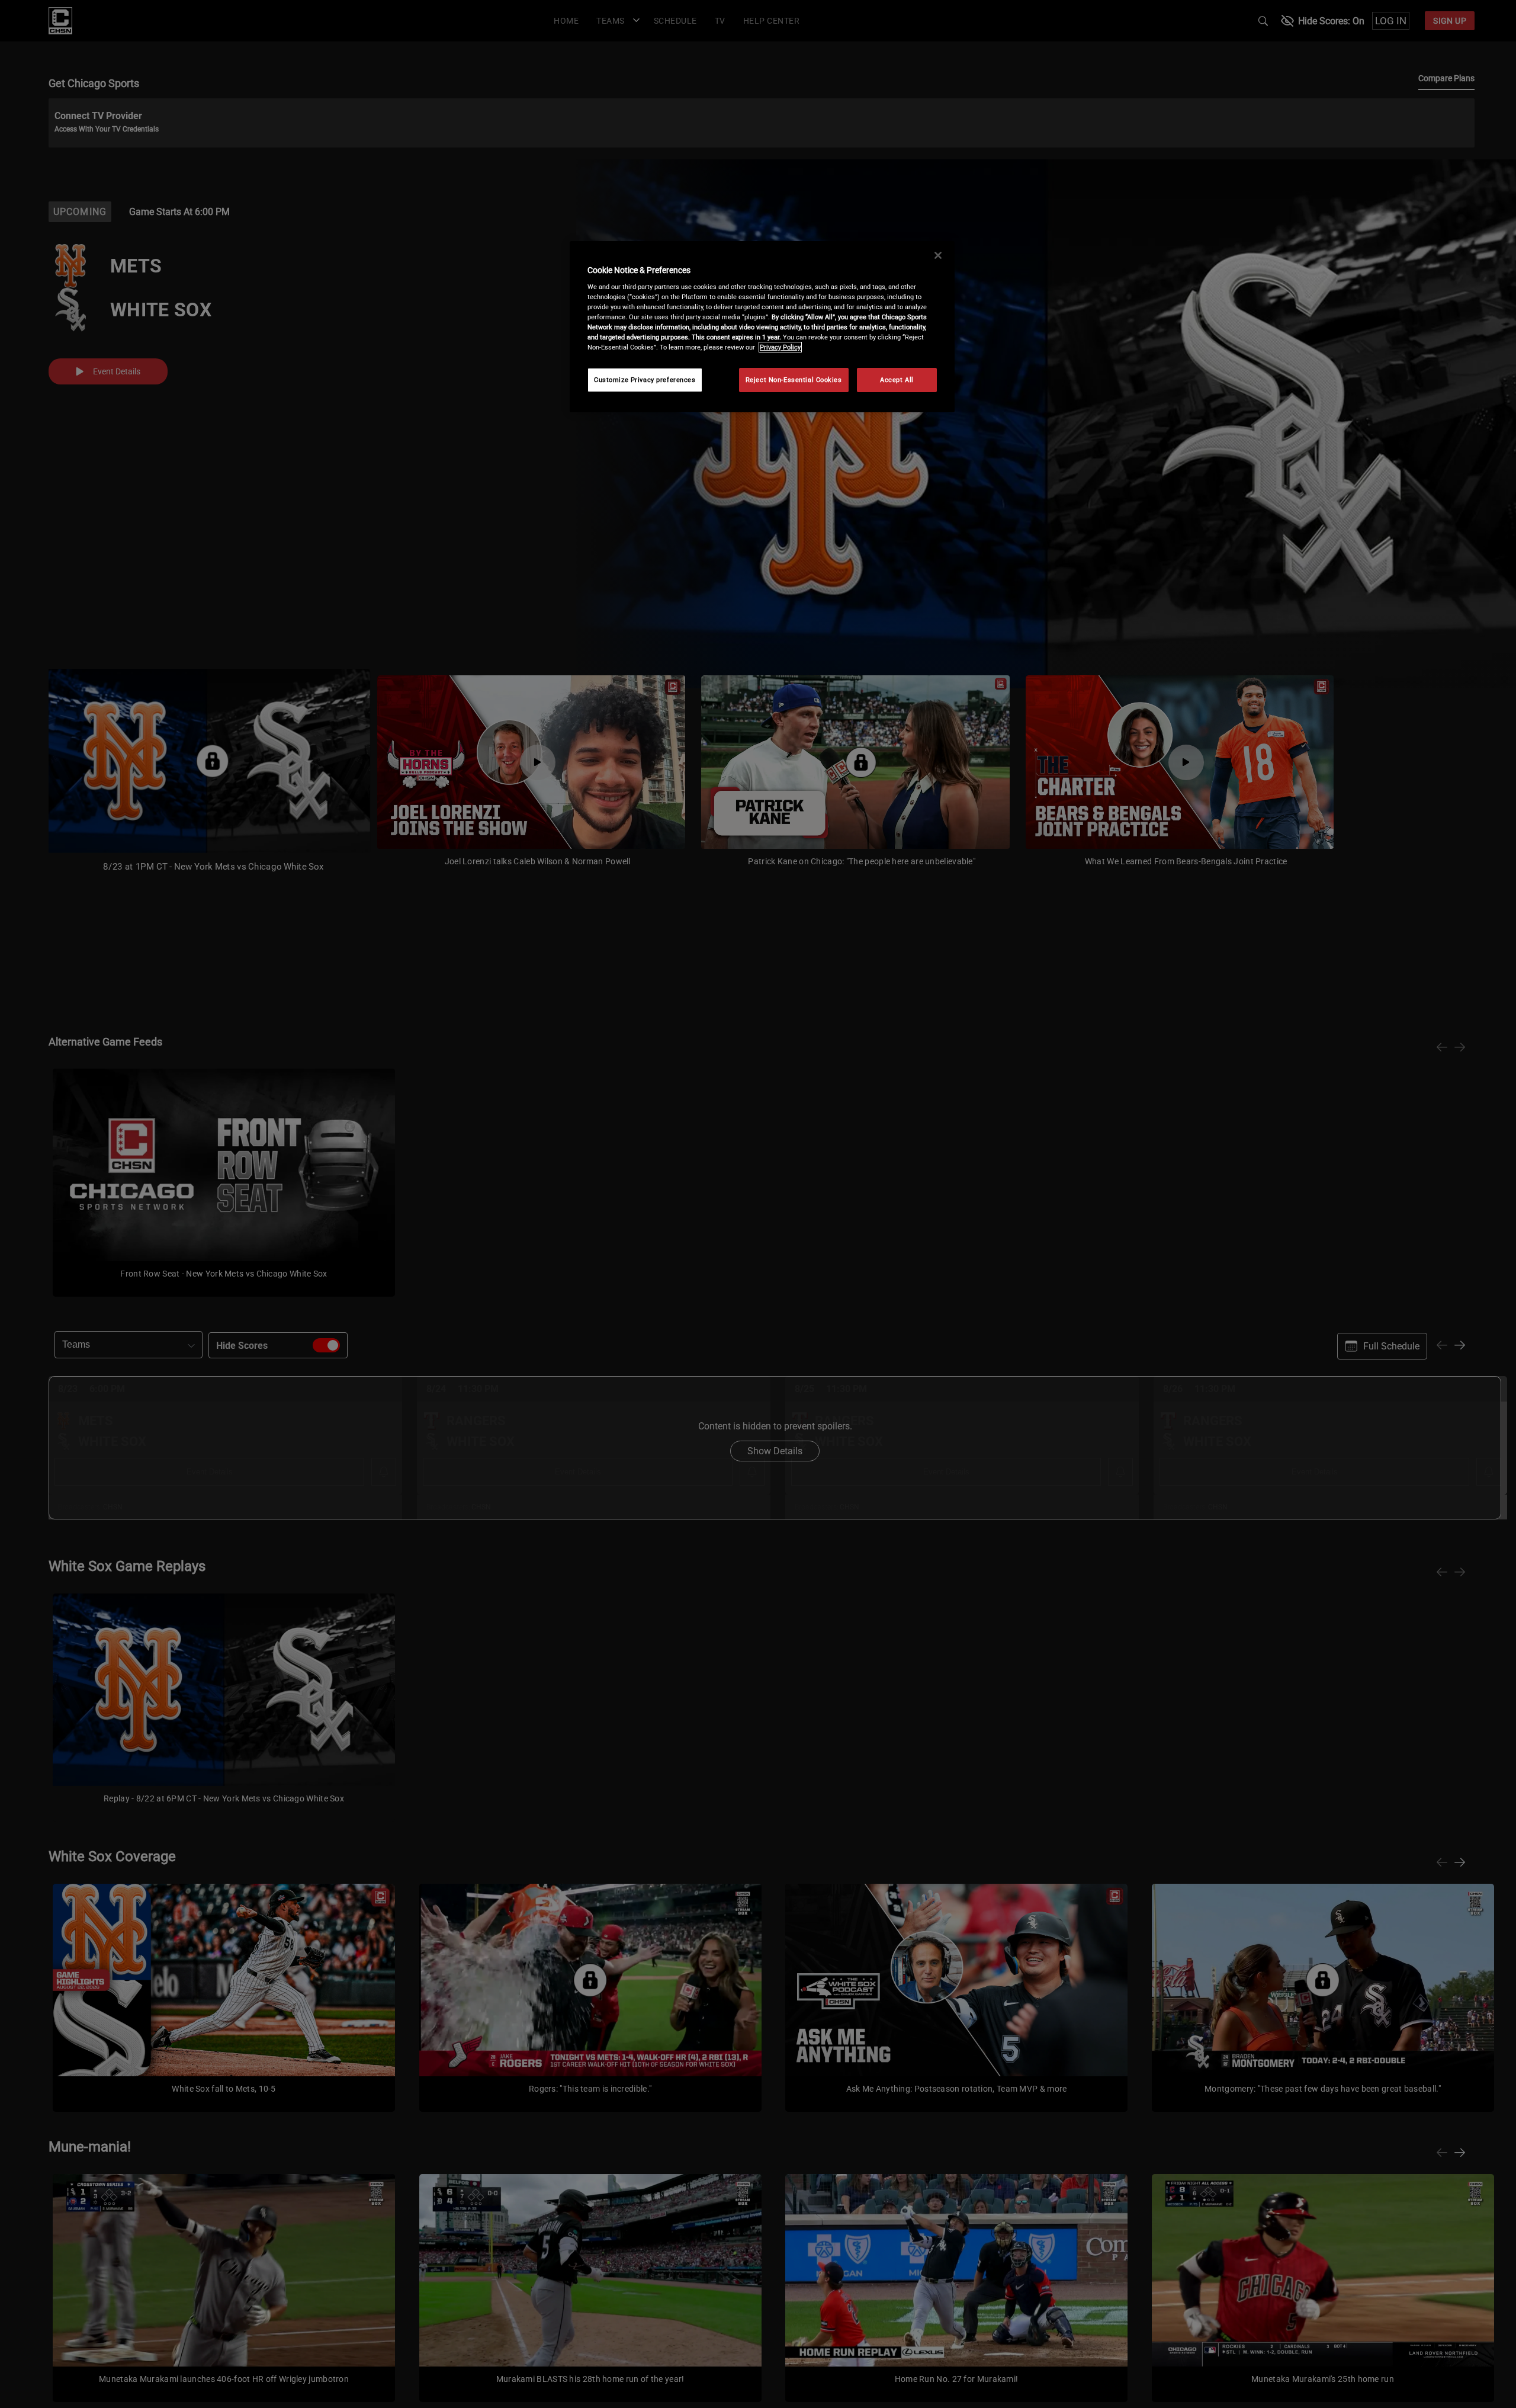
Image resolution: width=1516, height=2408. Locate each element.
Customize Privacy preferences (645, 380)
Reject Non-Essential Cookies (794, 380)
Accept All (897, 380)
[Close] (938, 255)
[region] (762, 327)
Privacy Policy (780, 347)
